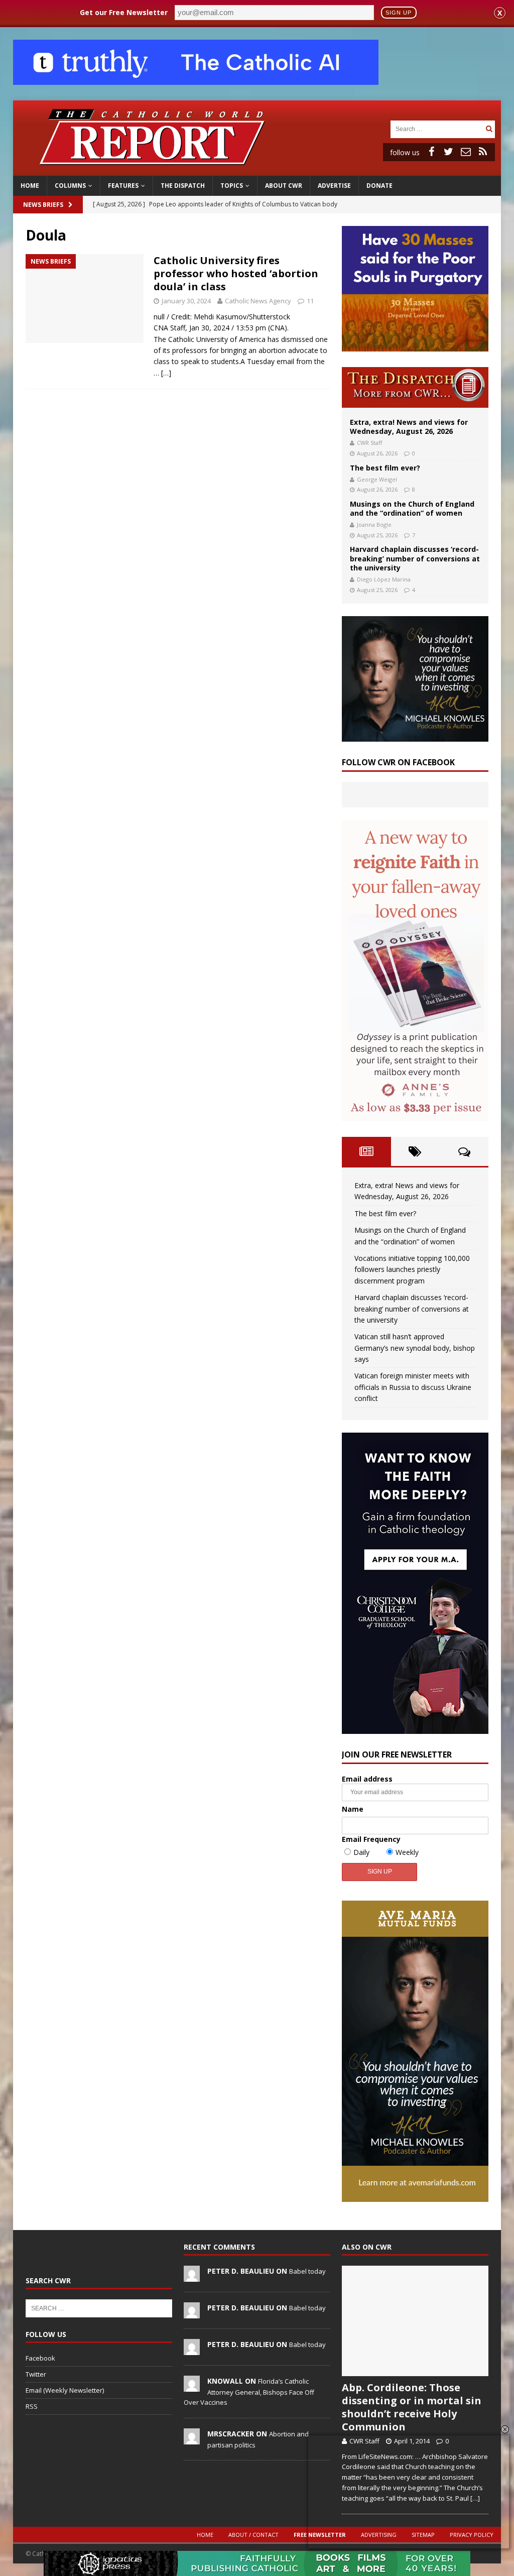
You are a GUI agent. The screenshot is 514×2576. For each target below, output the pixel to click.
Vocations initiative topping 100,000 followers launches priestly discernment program (412, 1269)
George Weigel (377, 479)
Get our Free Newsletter (124, 12)
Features (123, 186)
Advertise (334, 186)
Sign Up (399, 13)
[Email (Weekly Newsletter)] (466, 152)
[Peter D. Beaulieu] (192, 2276)
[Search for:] (437, 128)
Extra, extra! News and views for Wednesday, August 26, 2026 (409, 427)
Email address (367, 1779)
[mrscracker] (192, 2439)
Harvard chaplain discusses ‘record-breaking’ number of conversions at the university (415, 558)
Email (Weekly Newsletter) (65, 2390)
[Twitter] (449, 152)
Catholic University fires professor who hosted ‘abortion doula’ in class (236, 273)
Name (353, 1809)
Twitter (36, 2374)
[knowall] (192, 2386)
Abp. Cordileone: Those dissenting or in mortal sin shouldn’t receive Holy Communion (412, 2407)
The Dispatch (183, 186)
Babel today (307, 2271)
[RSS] (483, 152)
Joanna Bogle (374, 524)
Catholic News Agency (258, 301)
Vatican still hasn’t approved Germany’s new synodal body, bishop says (415, 1348)
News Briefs (43, 205)
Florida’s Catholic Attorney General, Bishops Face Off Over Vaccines (249, 2392)
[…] (166, 373)
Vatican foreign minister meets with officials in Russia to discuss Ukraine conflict (413, 1387)
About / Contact (253, 2535)
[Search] (489, 129)
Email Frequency (371, 1839)
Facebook (40, 2358)
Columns (70, 186)
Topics (232, 186)
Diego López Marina (384, 579)
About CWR (284, 186)
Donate (379, 186)
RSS (32, 2406)
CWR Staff (369, 443)
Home (30, 186)
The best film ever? (385, 468)
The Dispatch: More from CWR (415, 387)
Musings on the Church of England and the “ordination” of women (412, 508)
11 (310, 301)
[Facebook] (432, 152)
